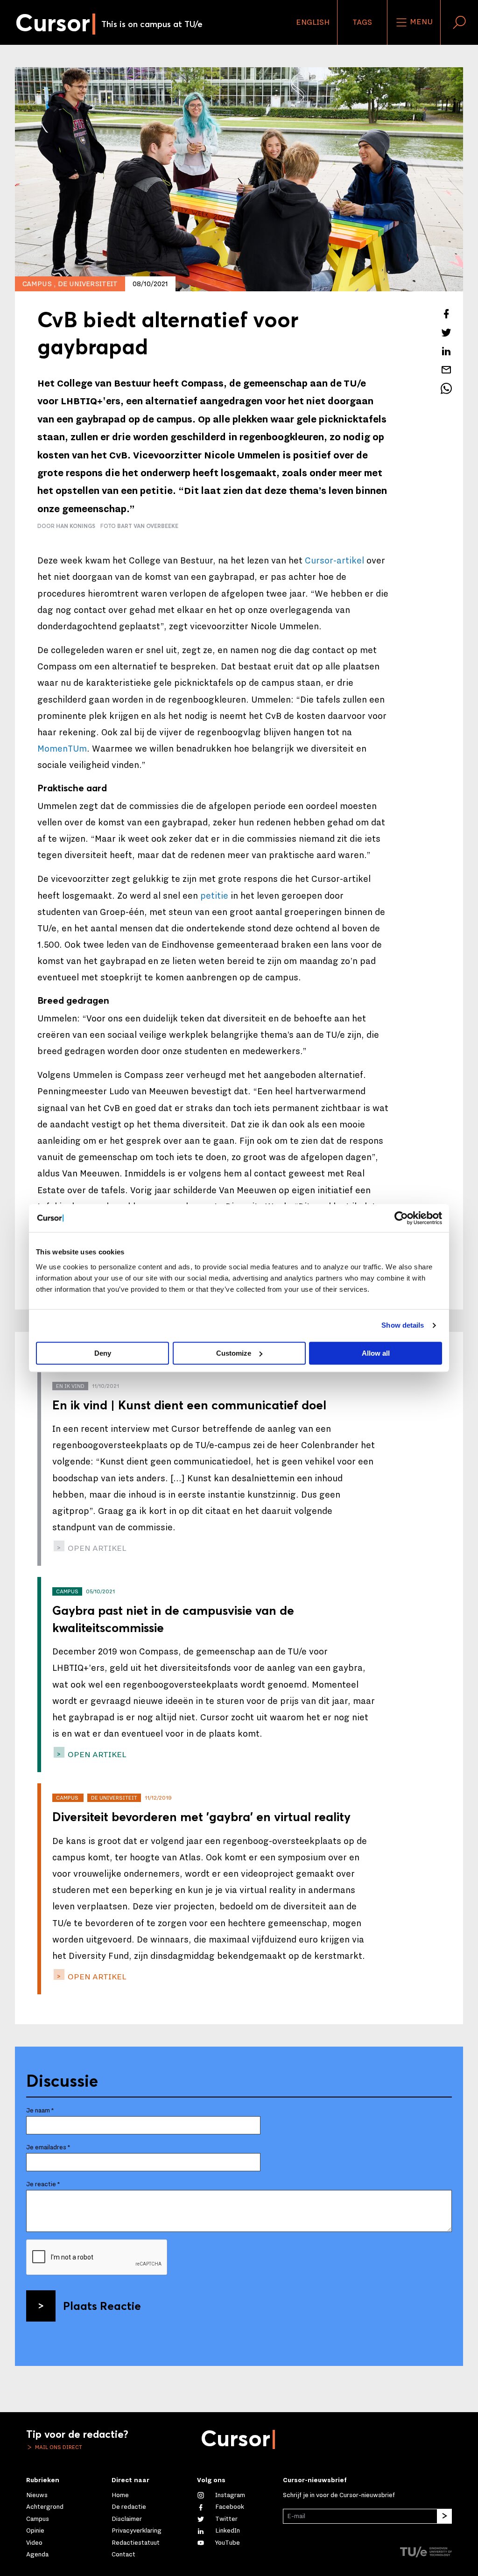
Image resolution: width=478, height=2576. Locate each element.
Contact (123, 2555)
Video (34, 2543)
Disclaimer (127, 2519)
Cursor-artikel (334, 561)
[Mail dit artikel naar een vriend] (446, 370)
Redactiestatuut (136, 2543)
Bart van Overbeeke (148, 526)
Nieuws (37, 2495)
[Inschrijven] (444, 2516)
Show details (403, 1325)
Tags (362, 22)
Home (120, 2495)
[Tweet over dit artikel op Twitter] (446, 332)
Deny (103, 1353)
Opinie (35, 2531)
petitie (214, 896)
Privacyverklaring (137, 2531)
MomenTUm (62, 749)
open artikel (96, 1548)
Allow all (376, 1353)
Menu (420, 22)
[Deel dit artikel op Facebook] (446, 314)
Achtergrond (45, 2507)
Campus (38, 2519)
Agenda (37, 2555)
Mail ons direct (58, 2447)
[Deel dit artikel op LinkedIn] (446, 351)
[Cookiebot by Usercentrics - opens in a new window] (401, 1218)
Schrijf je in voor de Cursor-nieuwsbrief (339, 2495)
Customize (234, 1353)
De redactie (129, 2507)
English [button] (313, 22)
